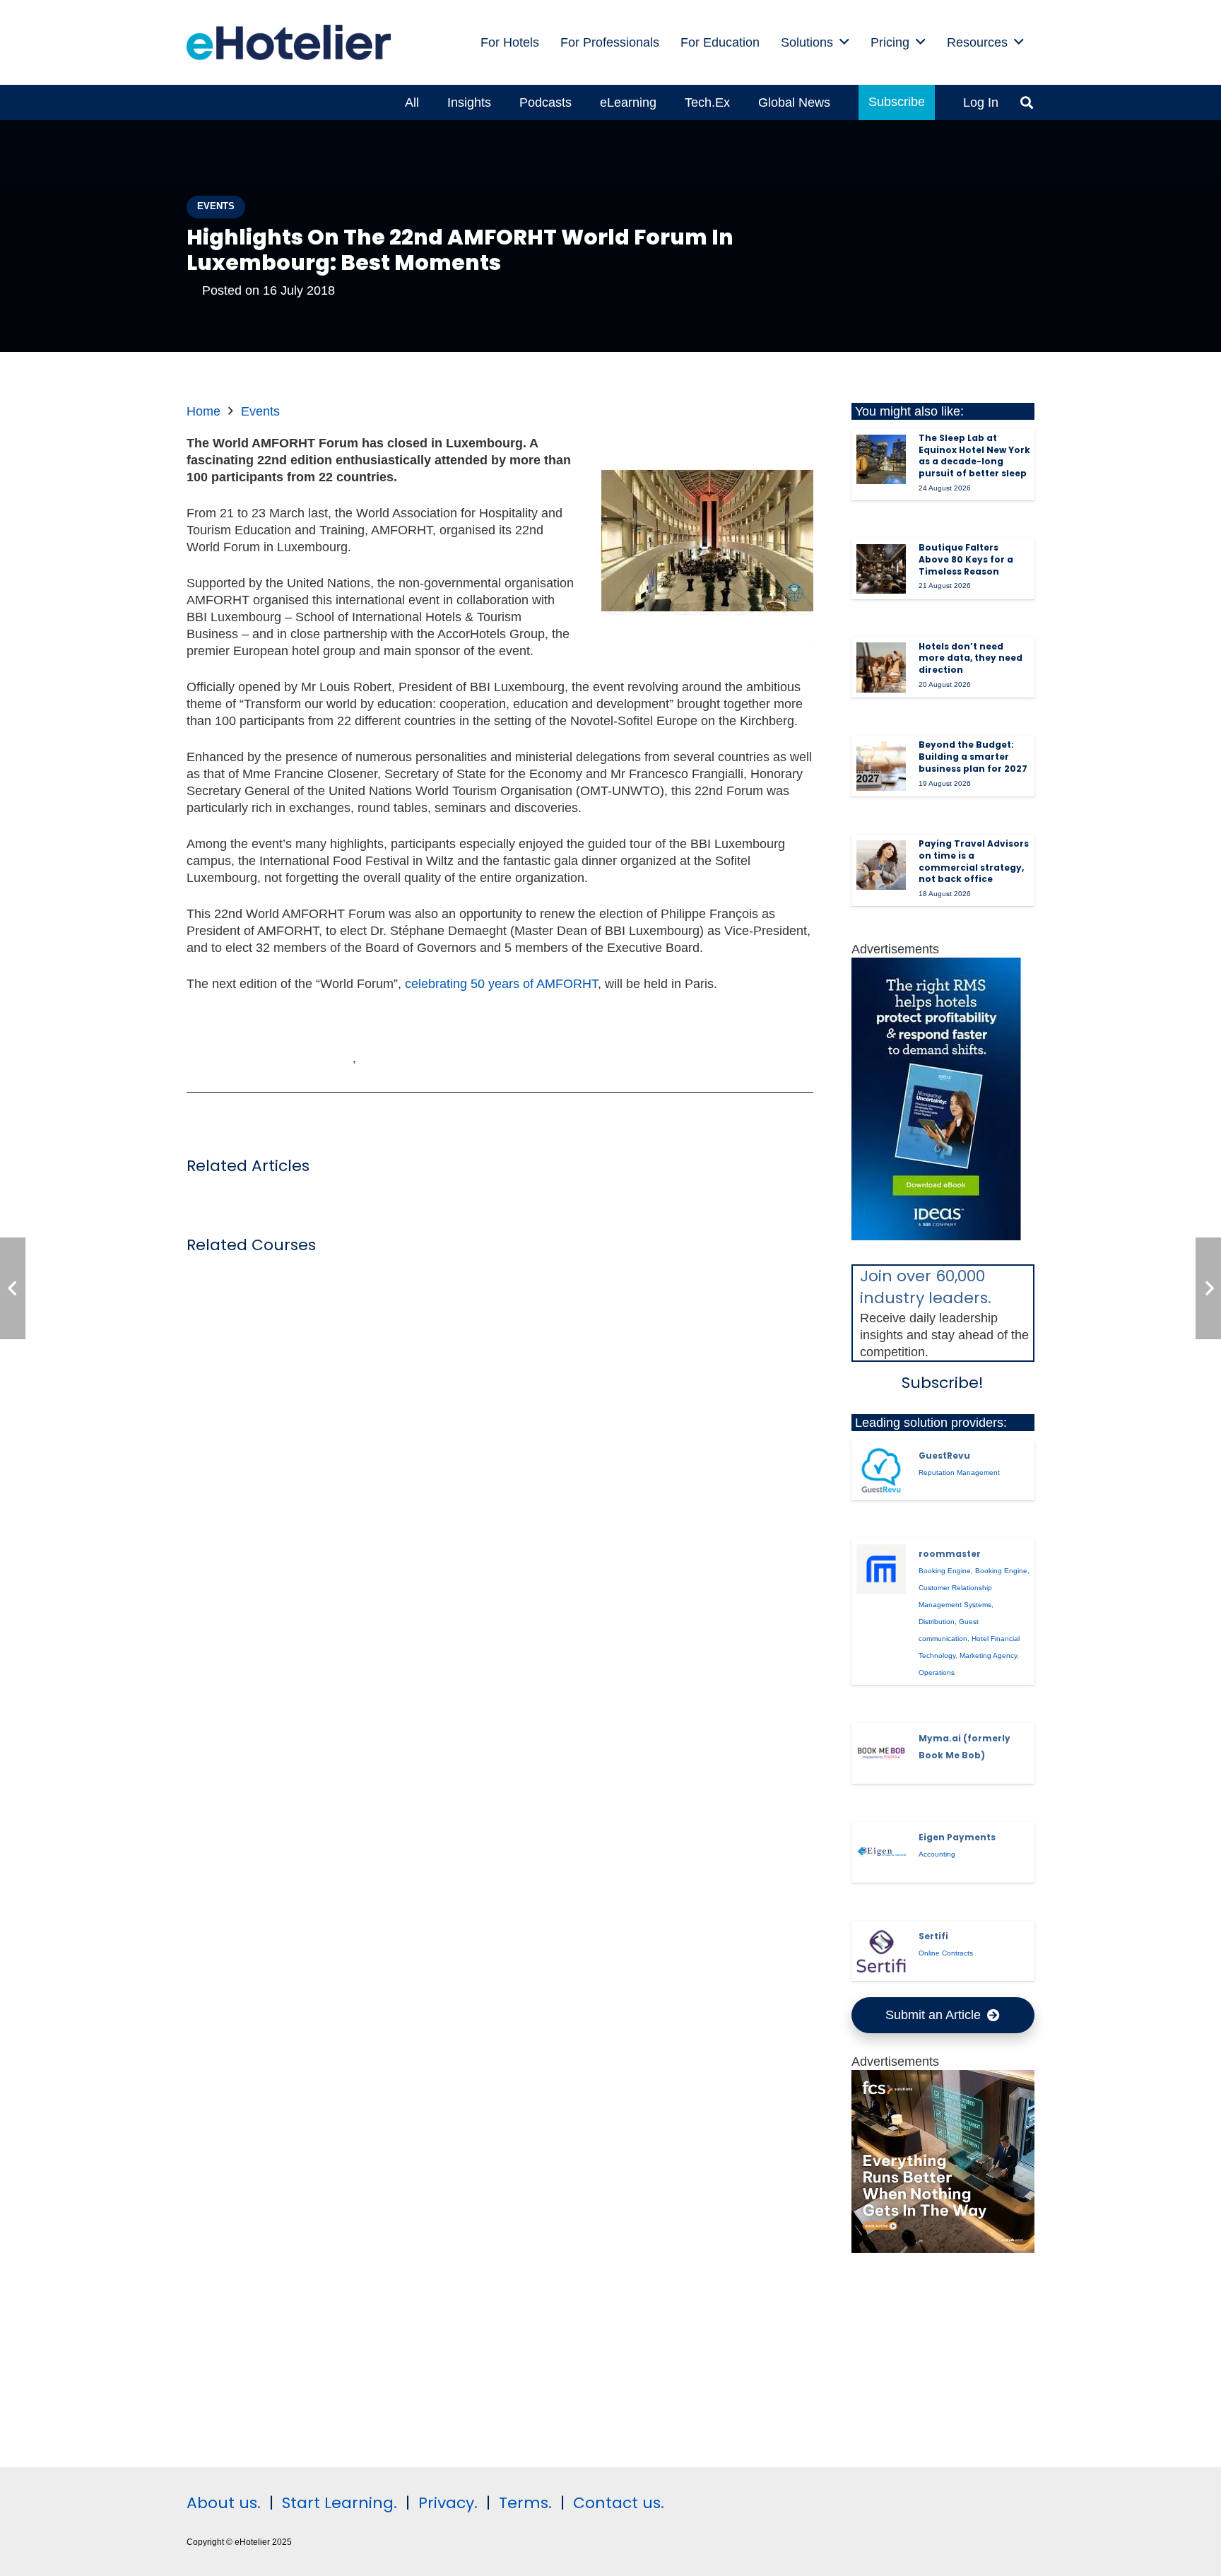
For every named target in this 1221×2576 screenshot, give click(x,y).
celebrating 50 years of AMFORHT (501, 984)
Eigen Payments (957, 1837)
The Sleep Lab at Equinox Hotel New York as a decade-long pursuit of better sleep (974, 455)
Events (260, 411)
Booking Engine (945, 1571)
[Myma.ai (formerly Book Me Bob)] (881, 1753)
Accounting (937, 1854)
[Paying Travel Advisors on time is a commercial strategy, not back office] (881, 865)
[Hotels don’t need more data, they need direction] (881, 667)
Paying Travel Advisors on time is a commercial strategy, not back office (974, 861)
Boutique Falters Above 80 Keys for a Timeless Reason (966, 559)
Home (203, 411)
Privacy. (448, 2503)
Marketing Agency (988, 1655)
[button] (844, 42)
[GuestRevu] (881, 1471)
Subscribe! (943, 1383)
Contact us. (619, 2503)
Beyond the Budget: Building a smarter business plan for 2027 (973, 757)
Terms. (525, 2503)
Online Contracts (946, 1953)
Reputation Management (959, 1472)
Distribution (937, 1622)
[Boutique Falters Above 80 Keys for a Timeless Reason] (881, 569)
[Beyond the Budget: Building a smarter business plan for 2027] (881, 766)
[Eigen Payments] (881, 1852)
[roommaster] (881, 1569)
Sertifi (933, 1936)
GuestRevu (944, 1455)
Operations (937, 1672)
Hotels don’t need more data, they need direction (971, 658)
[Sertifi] (881, 1951)
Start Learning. (337, 2503)
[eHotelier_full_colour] (289, 42)
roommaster (950, 1554)
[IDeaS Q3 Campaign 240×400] (936, 1236)
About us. (224, 2503)
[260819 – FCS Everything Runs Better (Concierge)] (943, 2249)
